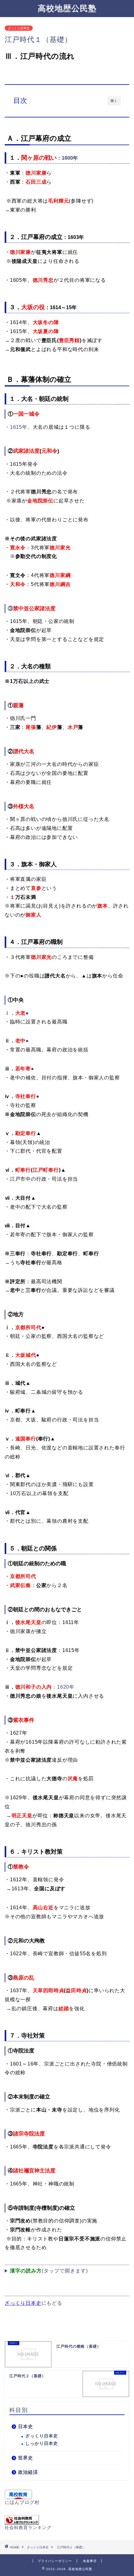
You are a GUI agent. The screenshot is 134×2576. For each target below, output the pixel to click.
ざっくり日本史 (19, 28)
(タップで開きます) (49, 2271)
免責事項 (90, 2561)
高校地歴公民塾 (67, 8)
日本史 (26, 2426)
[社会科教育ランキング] (67, 2520)
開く (114, 101)
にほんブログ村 (22, 2502)
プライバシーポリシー (55, 2561)
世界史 (26, 2458)
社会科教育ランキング (28, 2528)
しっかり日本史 (42, 2443)
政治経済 (28, 2472)
